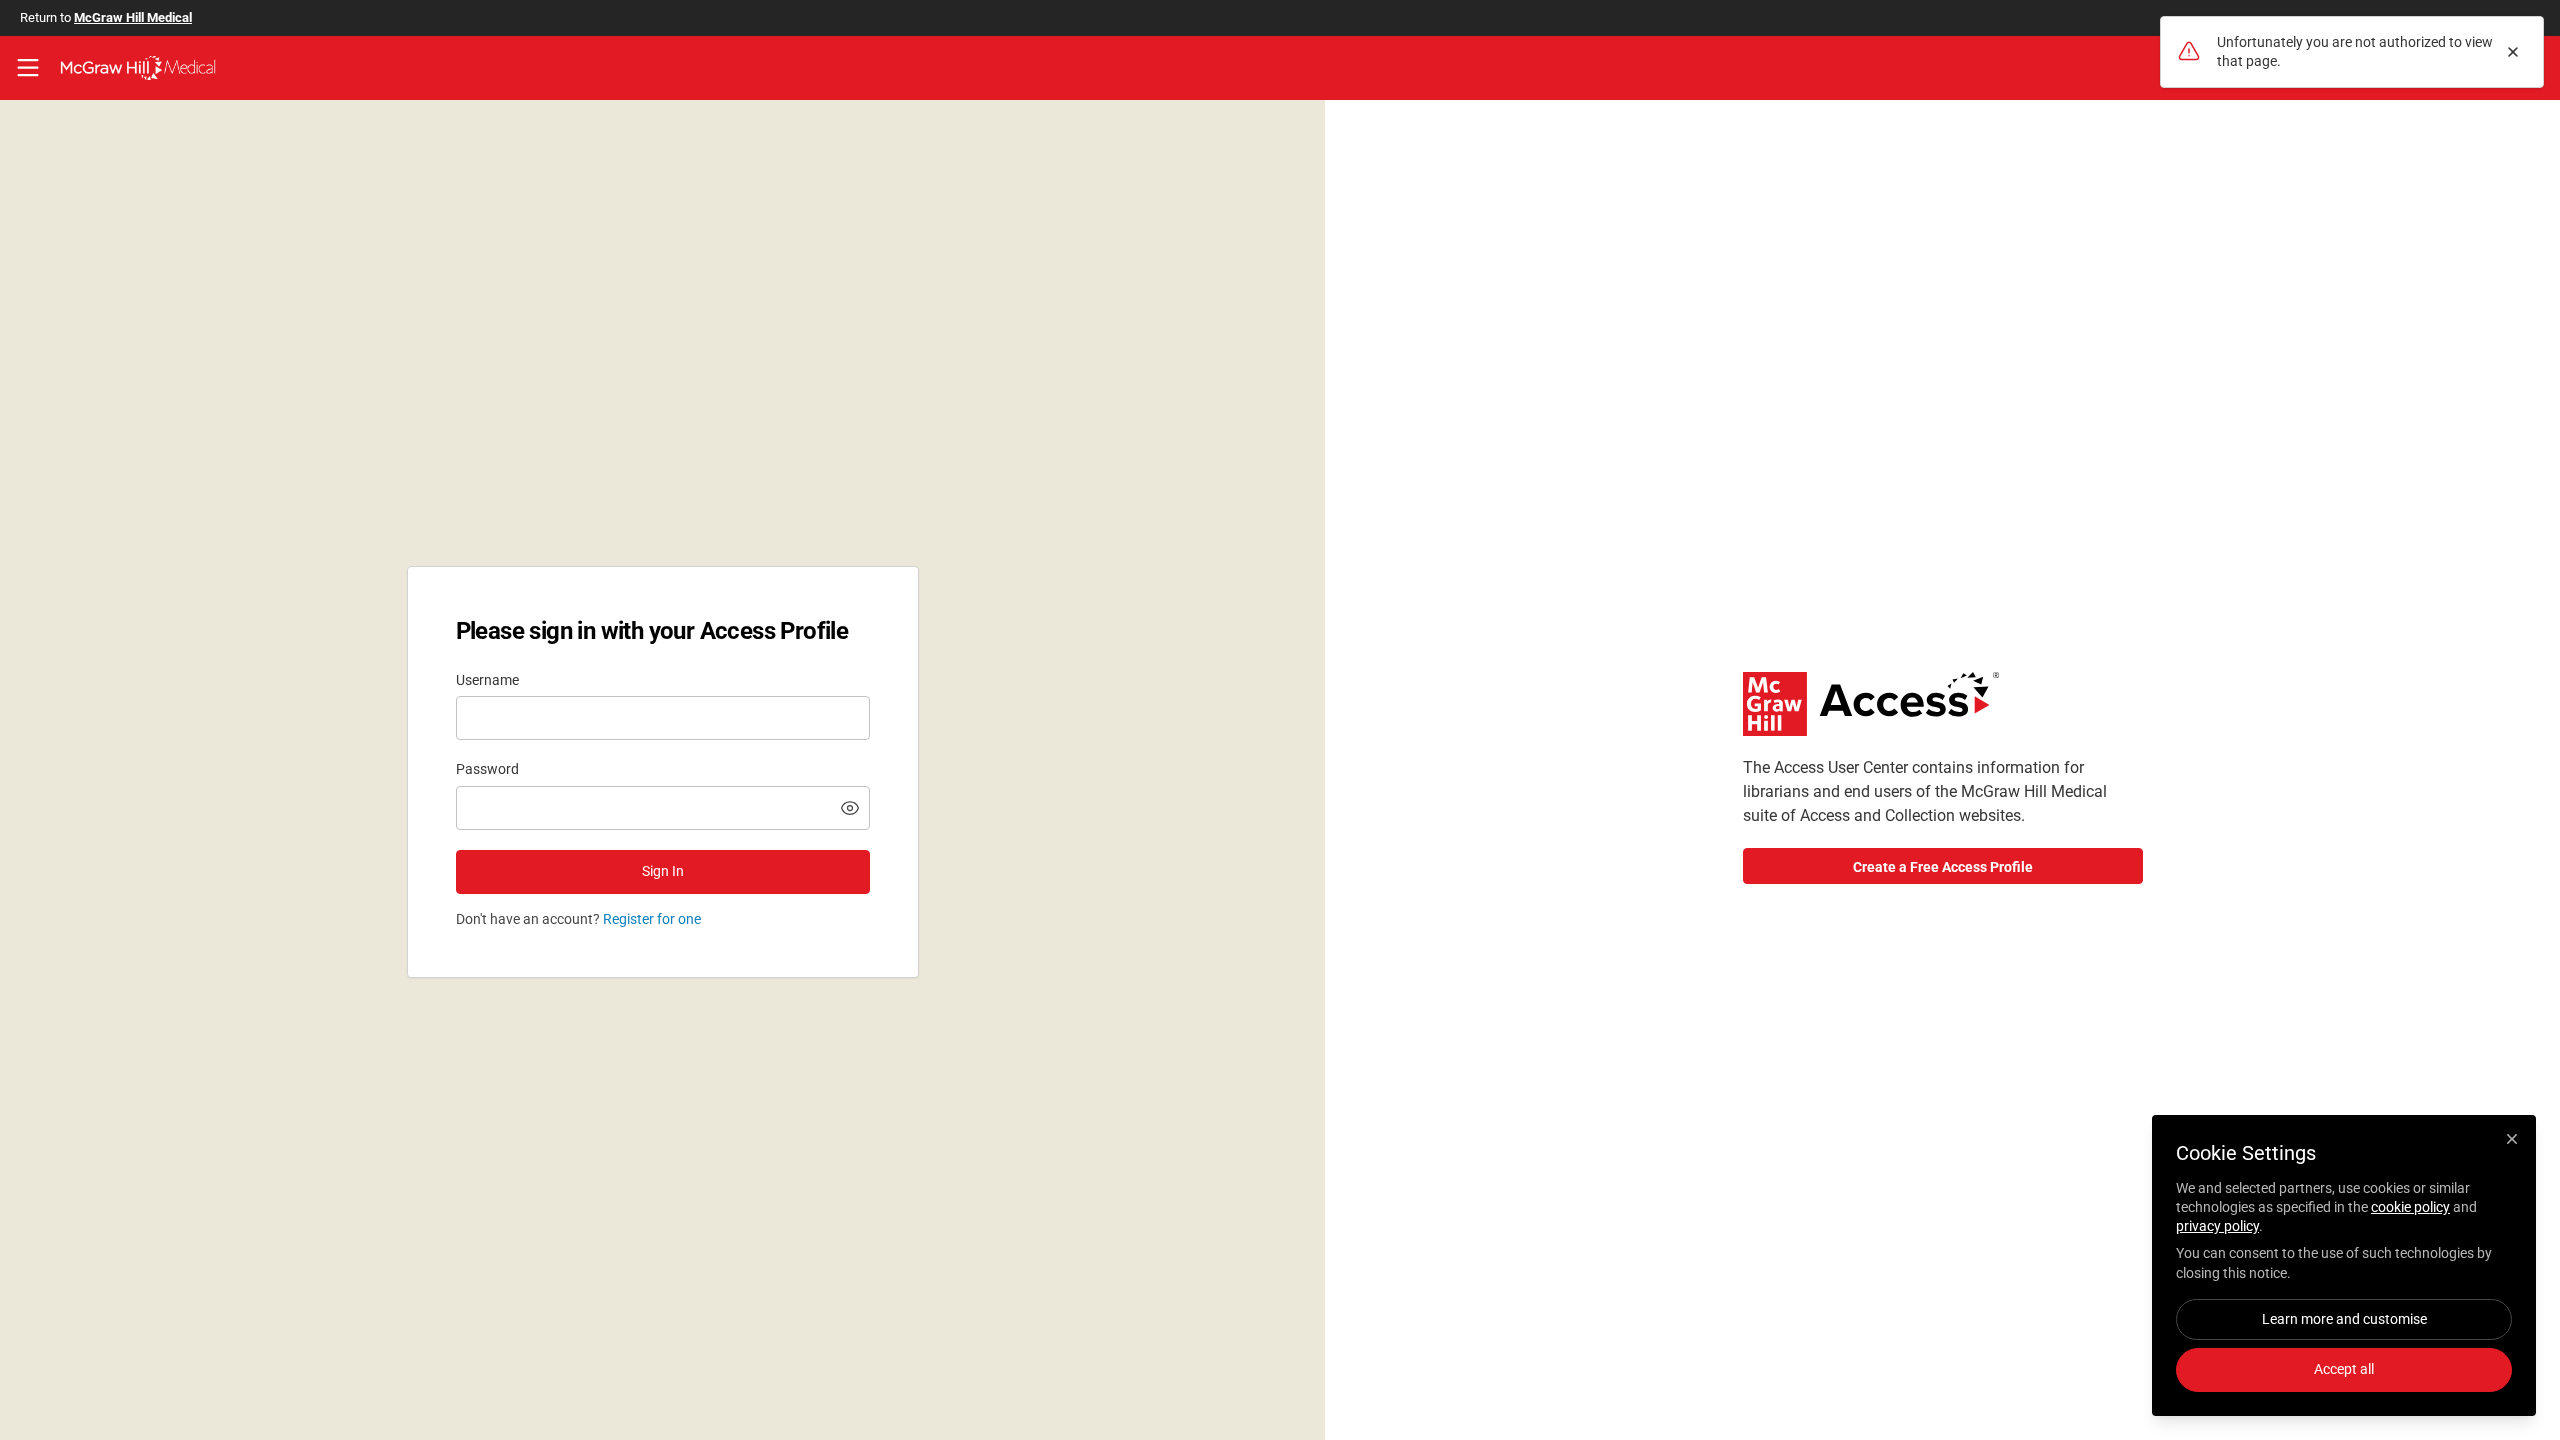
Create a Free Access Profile (1943, 867)
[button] (850, 808)
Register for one (652, 919)
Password (487, 769)
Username (487, 680)
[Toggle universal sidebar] (28, 68)
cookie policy (2410, 1207)
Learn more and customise (2344, 1319)
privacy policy (2217, 1226)
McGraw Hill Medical (133, 17)
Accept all (2344, 1369)
